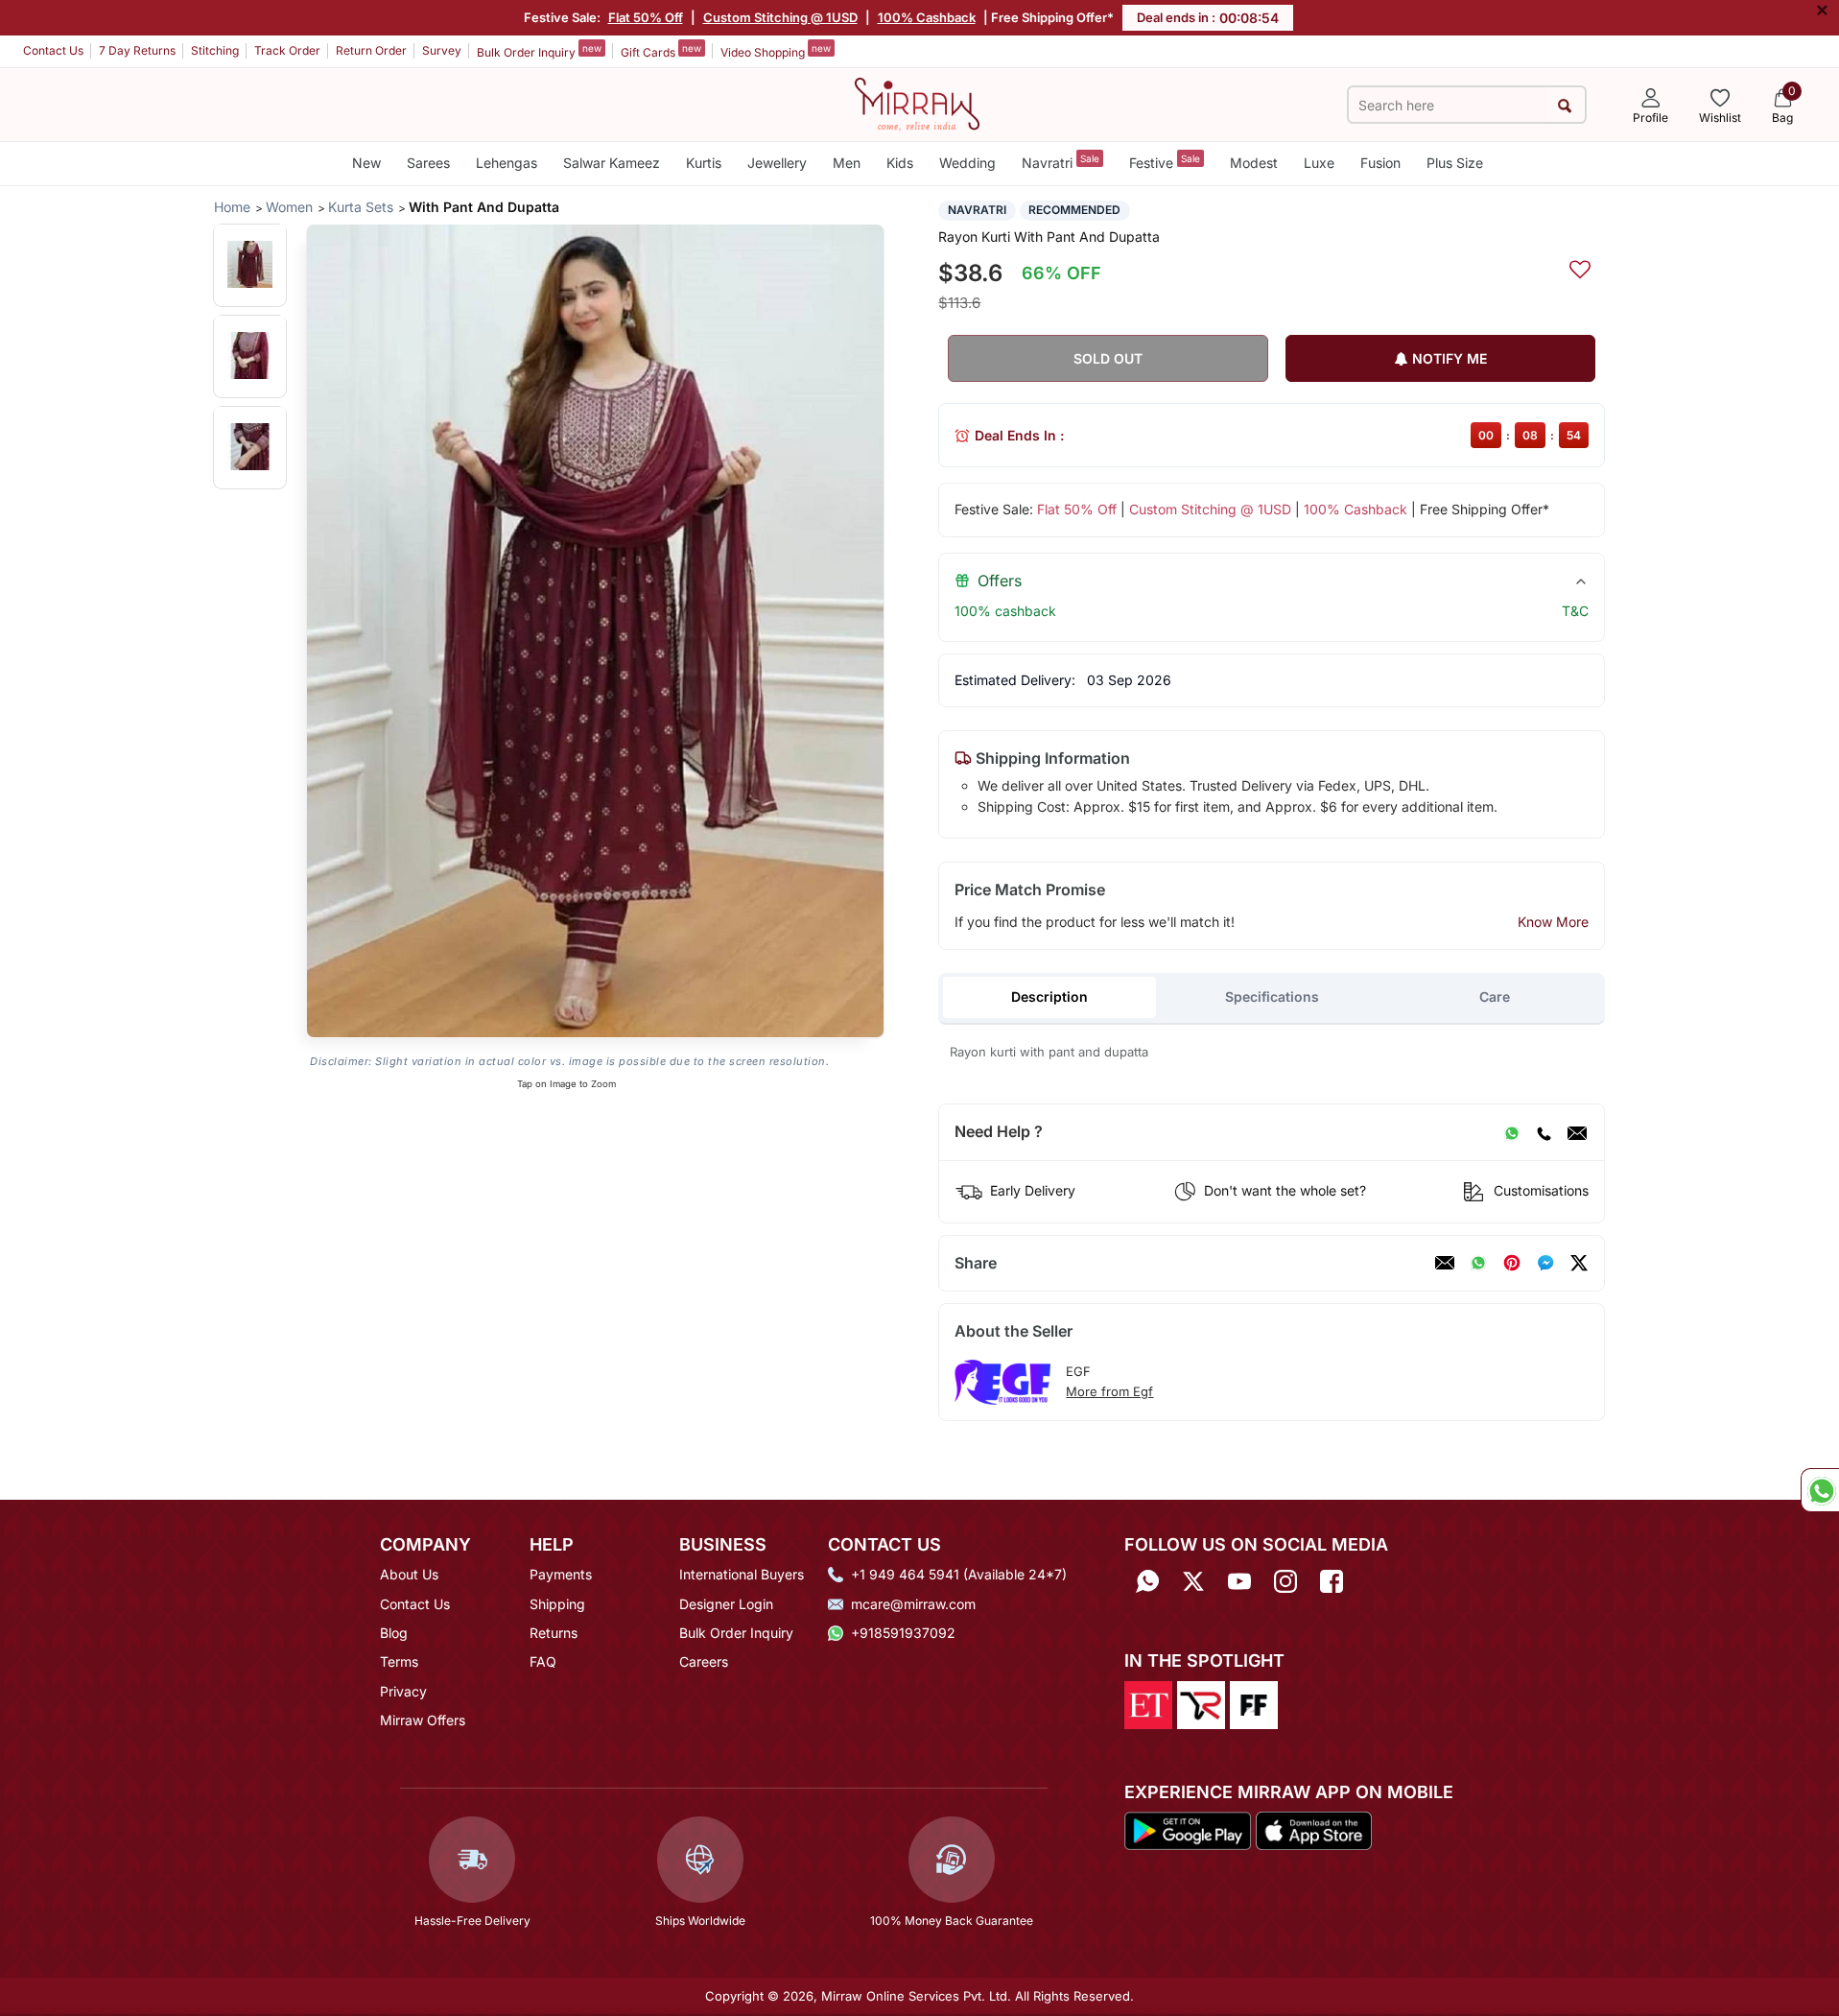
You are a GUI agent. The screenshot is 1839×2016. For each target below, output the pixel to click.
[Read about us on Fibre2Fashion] (1254, 1703)
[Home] (917, 103)
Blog (394, 1633)
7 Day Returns (137, 50)
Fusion (1380, 163)
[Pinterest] (1512, 1263)
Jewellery (777, 163)
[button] (250, 264)
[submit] (1565, 105)
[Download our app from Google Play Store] (1188, 1830)
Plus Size (1455, 163)
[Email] (1577, 1132)
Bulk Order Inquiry (539, 51)
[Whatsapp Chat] (1820, 1490)
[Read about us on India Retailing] (1201, 1703)
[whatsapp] (1478, 1263)
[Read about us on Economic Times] (1148, 1703)
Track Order (287, 50)
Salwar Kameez (612, 163)
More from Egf (1109, 1391)
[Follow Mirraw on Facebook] (1332, 1581)
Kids (900, 163)
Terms (399, 1661)
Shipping (557, 1604)
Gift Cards (661, 51)
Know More (1553, 922)
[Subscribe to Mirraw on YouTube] (1239, 1581)
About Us (409, 1574)
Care (1495, 996)
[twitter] (1579, 1263)
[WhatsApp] (1512, 1132)
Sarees (428, 163)
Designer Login (726, 1604)
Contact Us (53, 50)
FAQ (543, 1661)
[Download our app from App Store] (1313, 1830)
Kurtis (704, 163)
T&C (1575, 611)
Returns (554, 1633)
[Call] (1544, 1132)
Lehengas (507, 163)
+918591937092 (903, 1633)
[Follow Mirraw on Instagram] (1285, 1581)
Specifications (1272, 996)
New (366, 163)
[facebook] (1545, 1263)
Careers (704, 1661)
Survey (442, 50)
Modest (1254, 163)
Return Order (371, 50)
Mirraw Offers (423, 1720)
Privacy (403, 1691)
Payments (561, 1574)
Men (847, 163)
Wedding (967, 163)
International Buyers (742, 1574)
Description (1049, 996)
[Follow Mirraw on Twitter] (1193, 1581)
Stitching (215, 50)
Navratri (1061, 162)
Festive (1165, 162)
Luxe (1319, 163)
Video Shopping (776, 51)
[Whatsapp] (1147, 1581)
